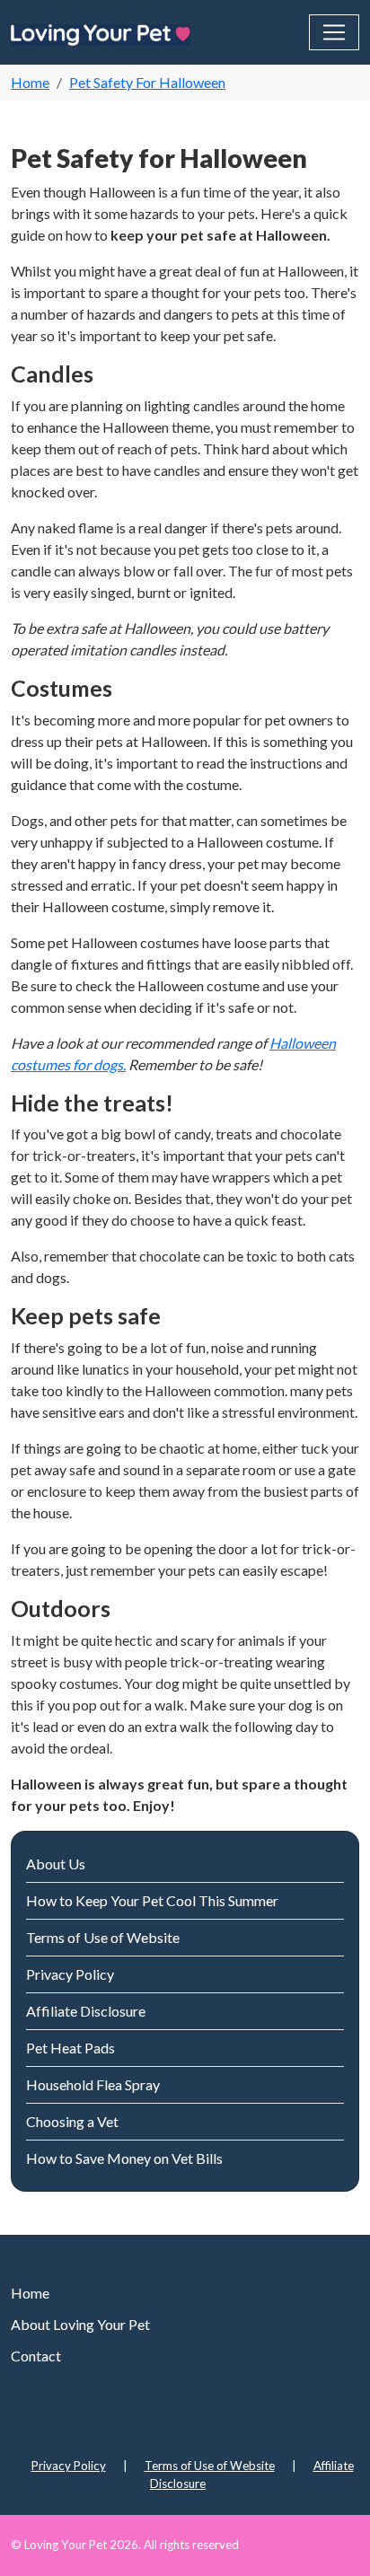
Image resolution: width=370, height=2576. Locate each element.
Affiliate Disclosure (86, 2011)
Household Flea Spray (93, 2084)
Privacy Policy (70, 1974)
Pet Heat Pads (70, 2048)
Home (30, 2293)
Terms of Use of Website (103, 1937)
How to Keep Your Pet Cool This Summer (152, 1900)
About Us (56, 1864)
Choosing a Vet (72, 2121)
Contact (36, 2356)
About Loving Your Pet (80, 2324)
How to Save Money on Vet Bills (124, 2158)
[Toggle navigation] (334, 32)
